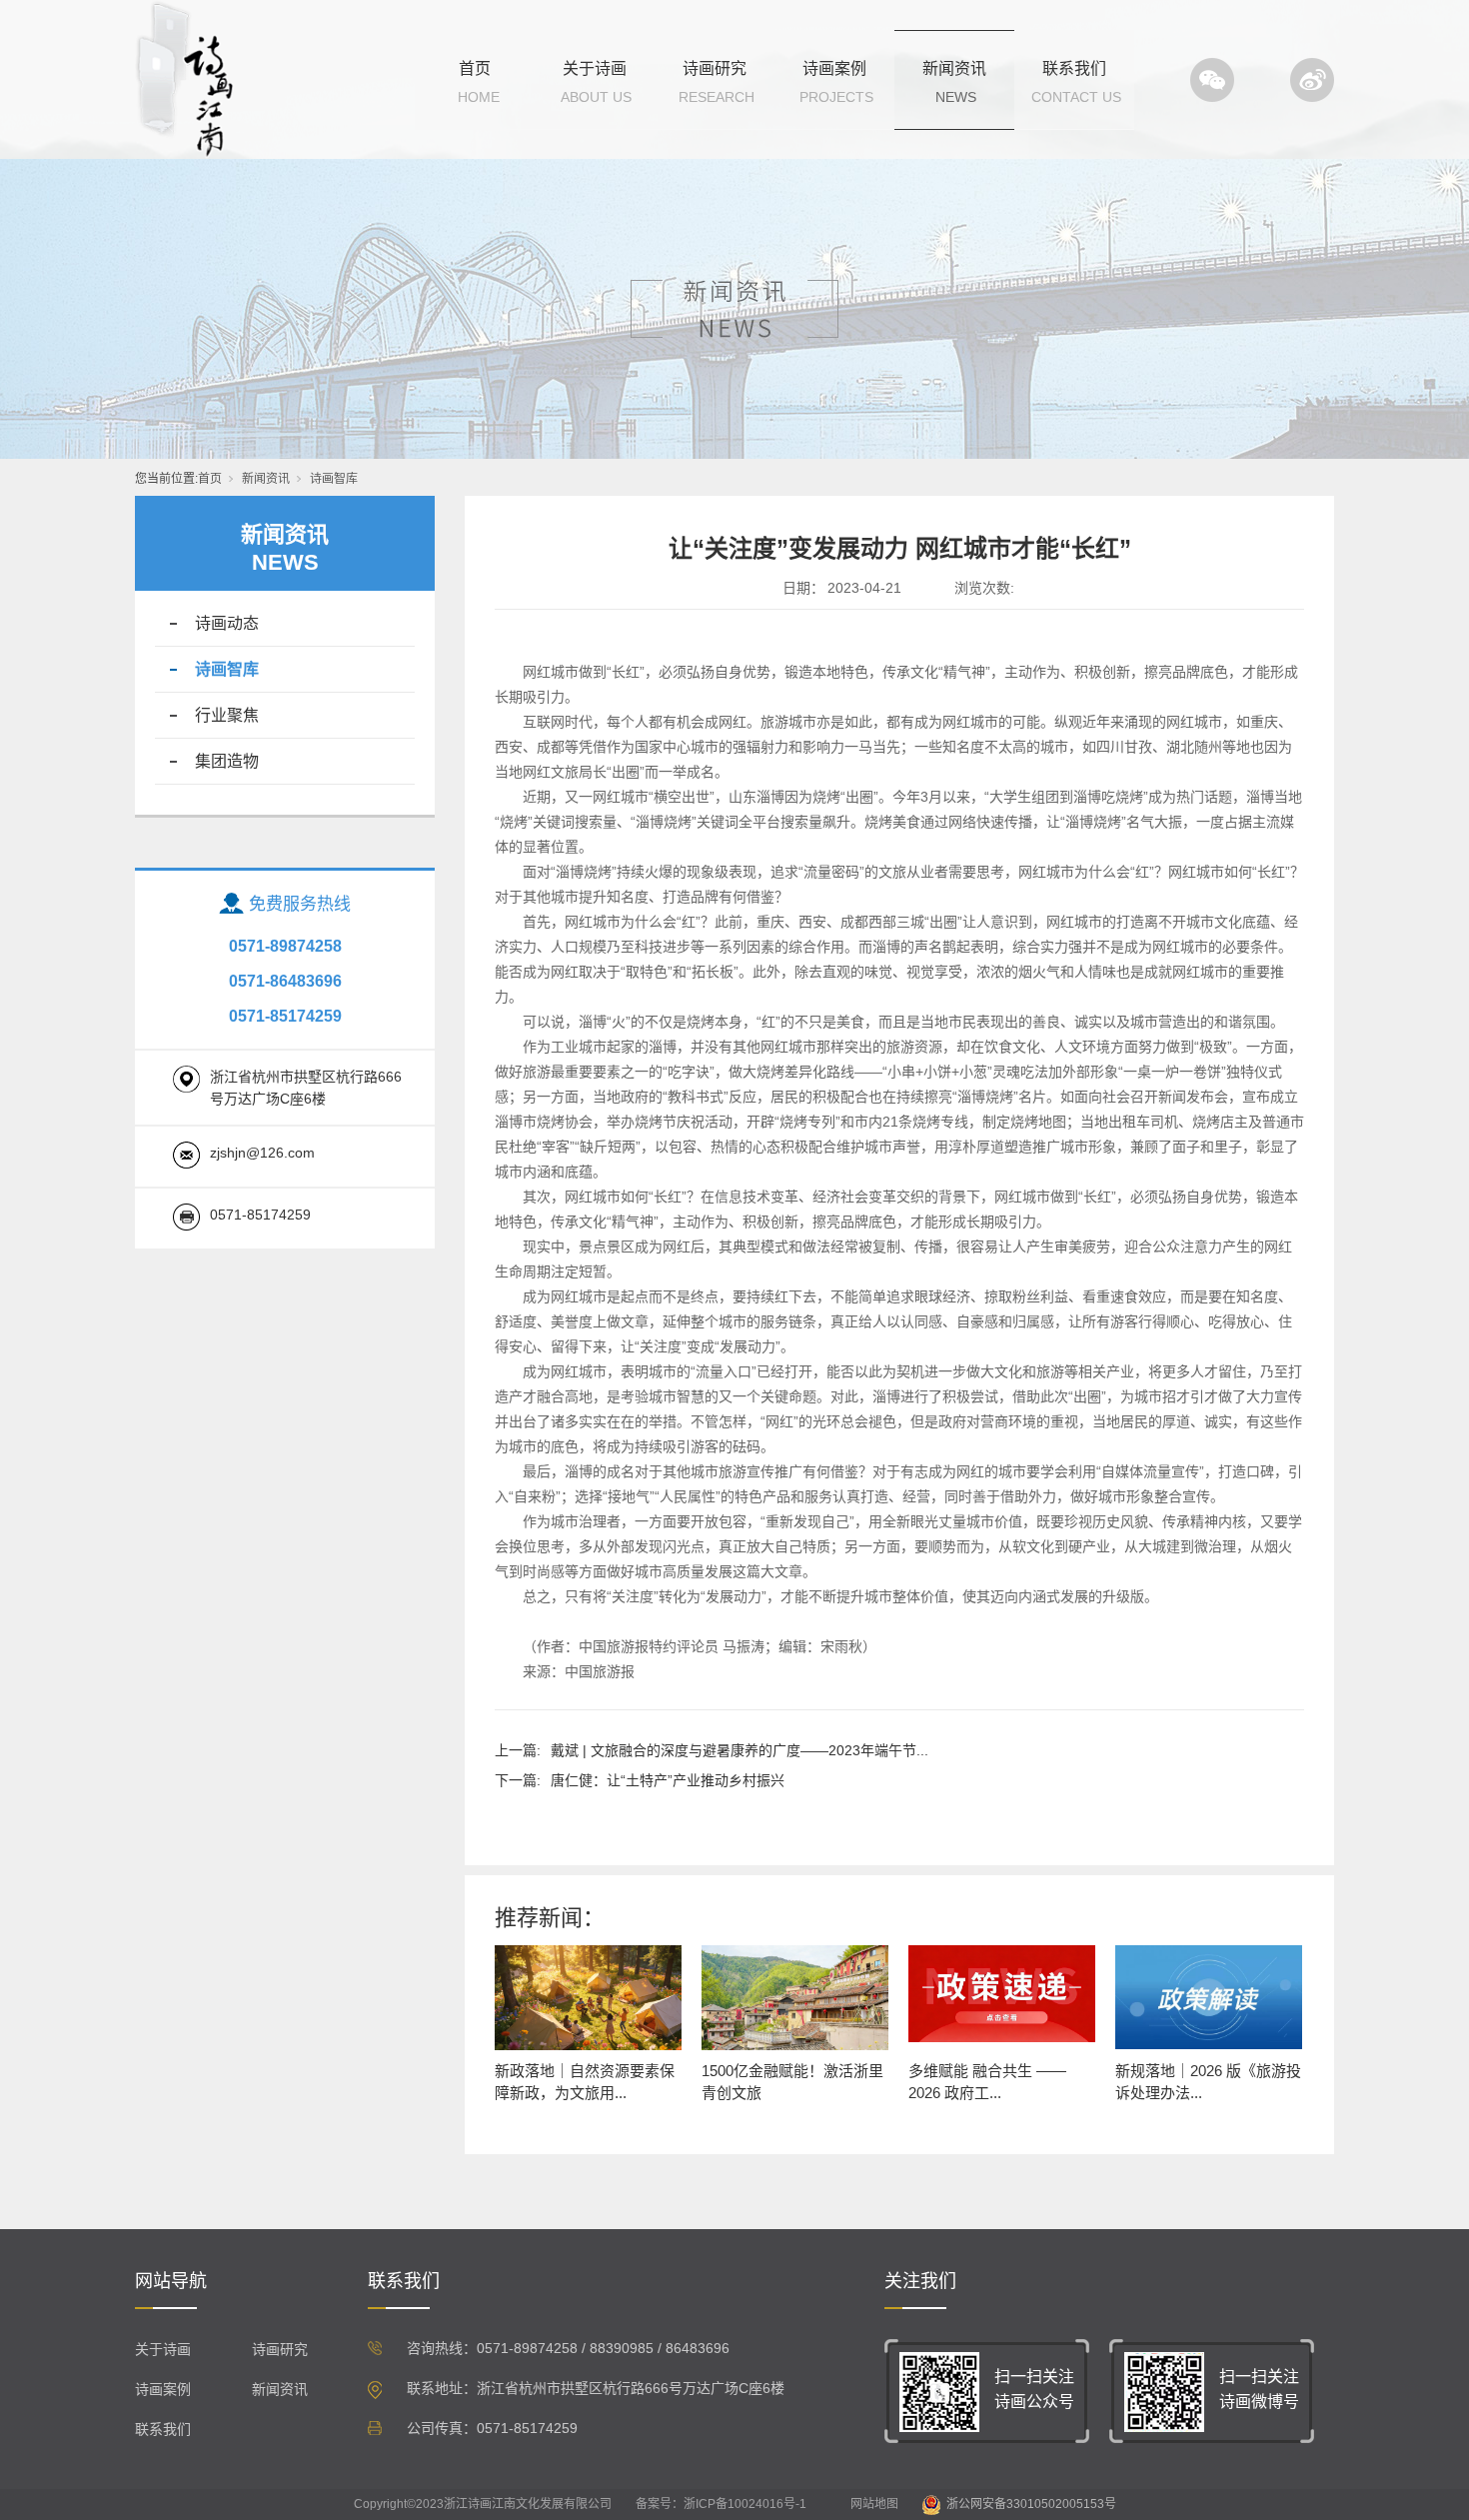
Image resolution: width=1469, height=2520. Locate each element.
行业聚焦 (227, 715)
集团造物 (227, 761)
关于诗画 (595, 68)
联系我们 (1074, 68)
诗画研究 (715, 68)
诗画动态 (227, 623)
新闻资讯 (954, 68)
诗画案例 (834, 68)
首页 (475, 68)
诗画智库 (334, 479)
